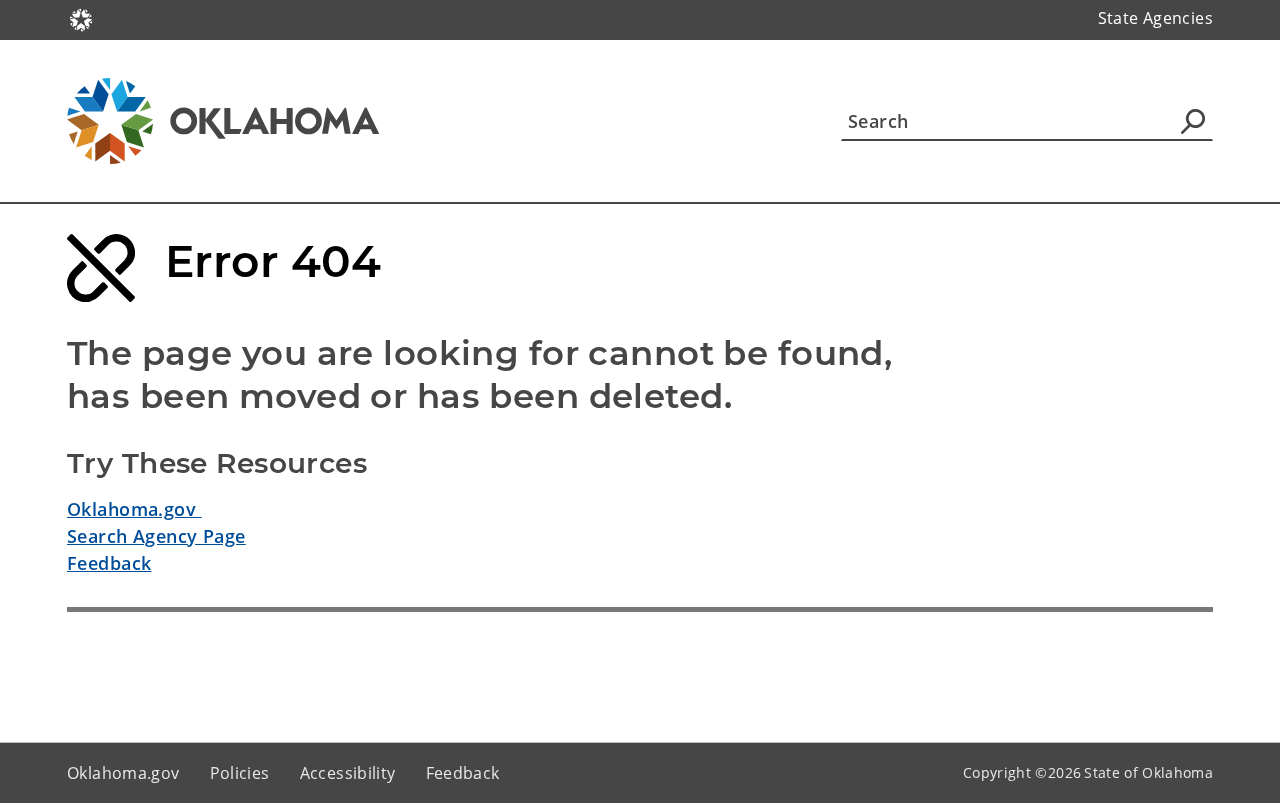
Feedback (109, 563)
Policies (240, 773)
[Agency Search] (1193, 121)
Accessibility (348, 773)
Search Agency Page (156, 536)
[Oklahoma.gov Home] (81, 18)
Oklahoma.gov (134, 509)
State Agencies (1155, 18)
